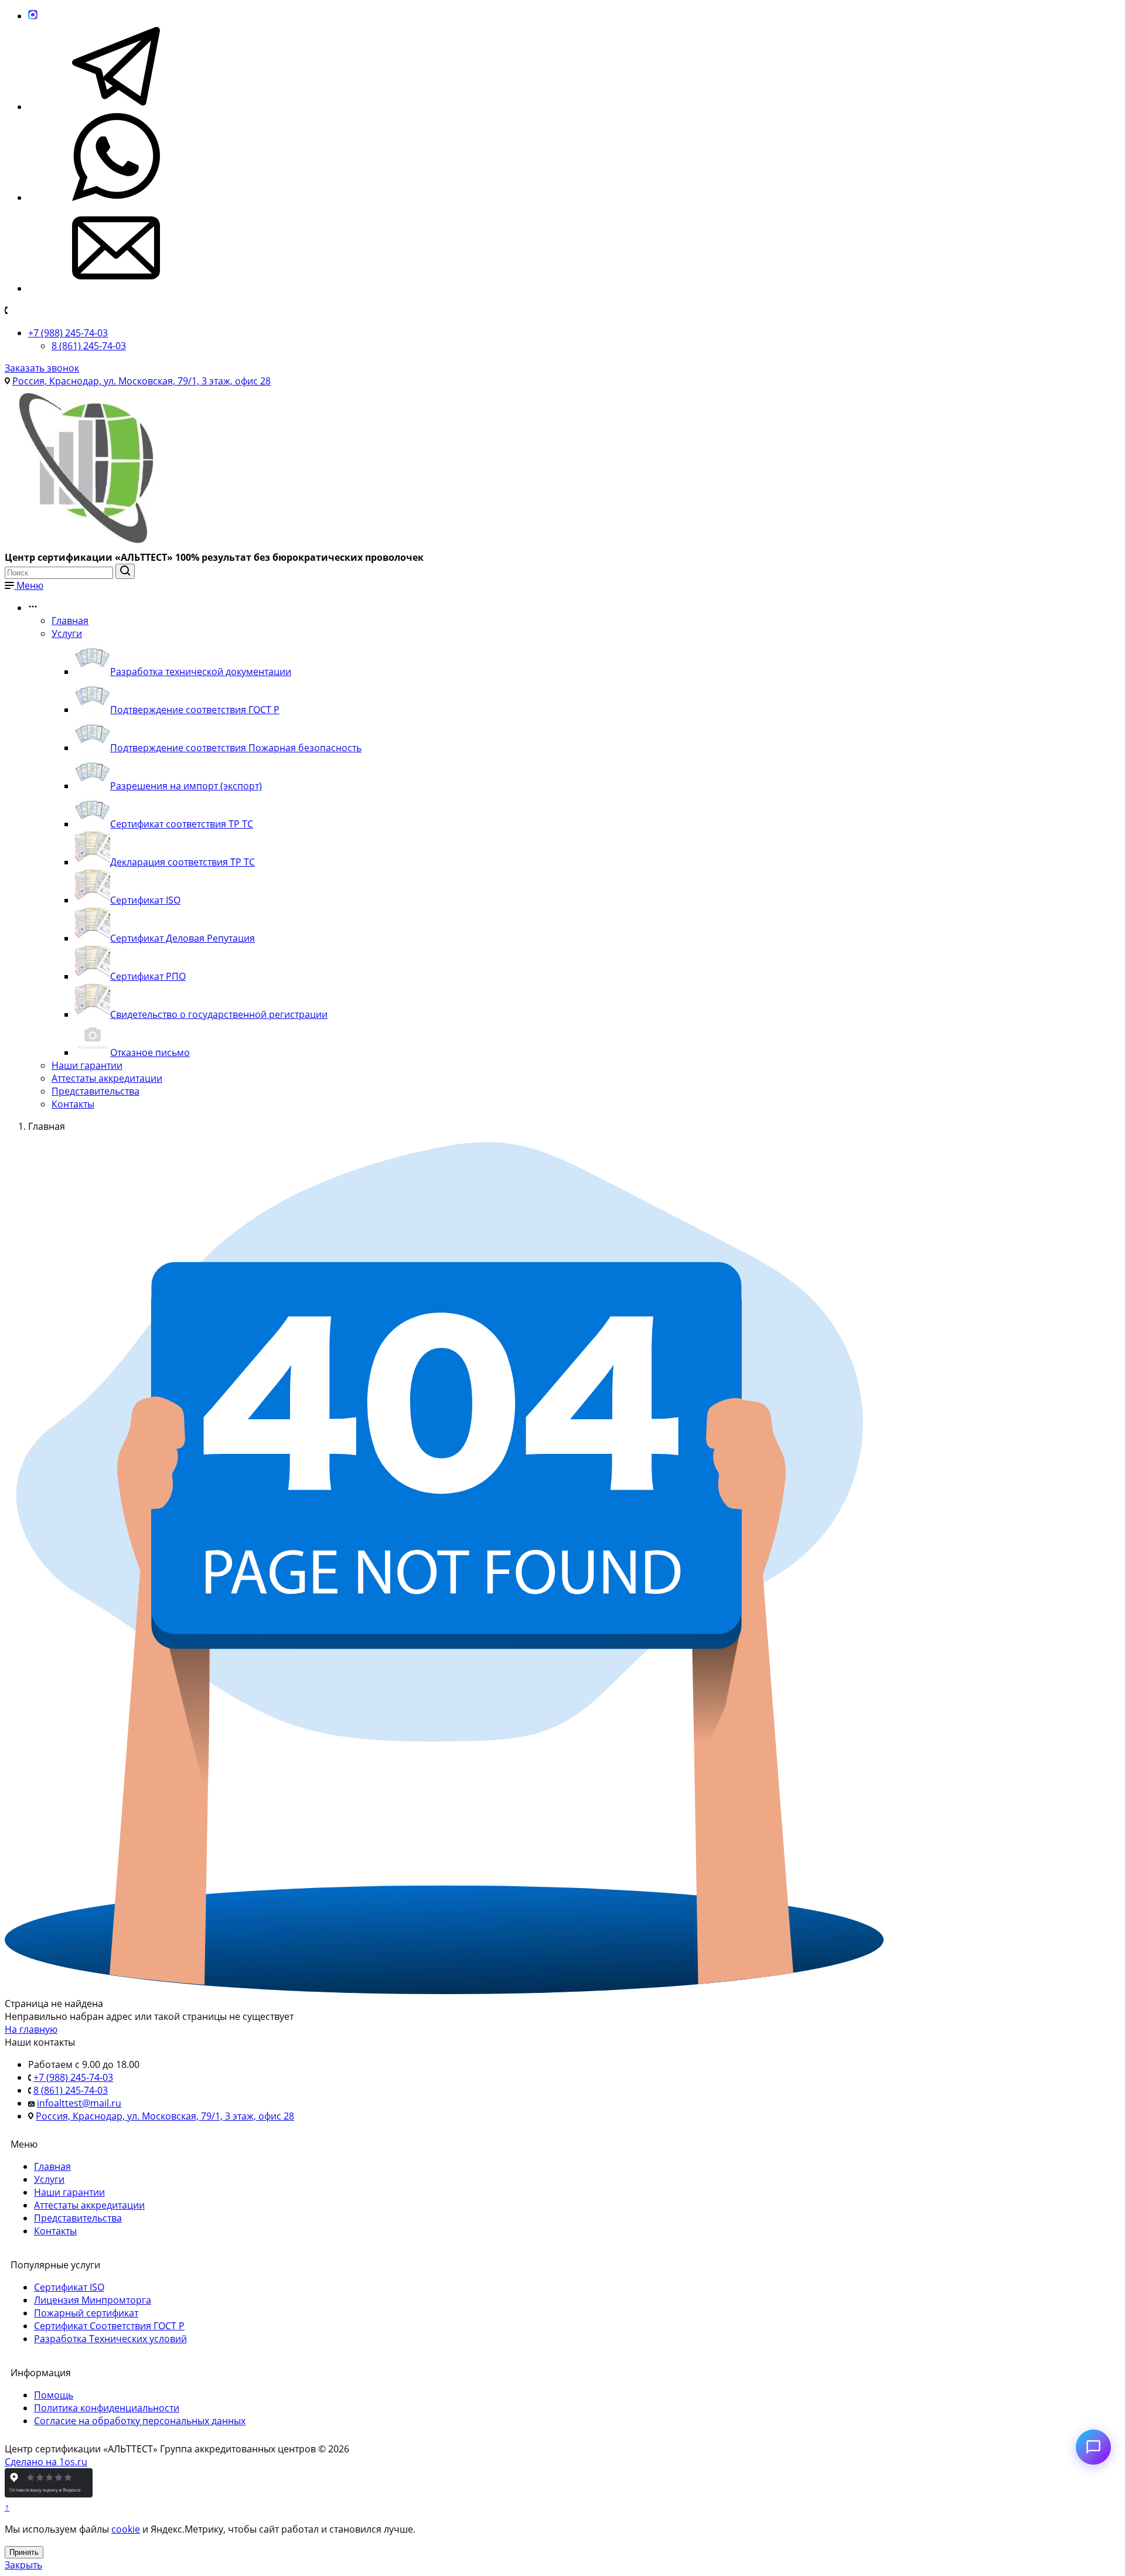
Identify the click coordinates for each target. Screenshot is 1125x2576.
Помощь (54, 2395)
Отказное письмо (150, 1052)
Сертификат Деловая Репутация (183, 938)
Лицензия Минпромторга (93, 2300)
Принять (24, 2552)
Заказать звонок (42, 368)
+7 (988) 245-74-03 (68, 333)
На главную (31, 2029)
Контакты (73, 1104)
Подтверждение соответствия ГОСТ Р (195, 710)
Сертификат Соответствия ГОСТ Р (109, 2326)
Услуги (67, 633)
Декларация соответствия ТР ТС (183, 862)
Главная (70, 621)
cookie (126, 2529)
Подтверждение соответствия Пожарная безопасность (236, 748)
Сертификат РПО (148, 976)
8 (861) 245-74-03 (89, 346)
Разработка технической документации (201, 672)
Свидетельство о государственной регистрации (219, 1014)
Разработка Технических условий (110, 2339)
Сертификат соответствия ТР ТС (182, 824)
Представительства (96, 1091)
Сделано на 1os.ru (46, 2462)
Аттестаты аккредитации (107, 1078)
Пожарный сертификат (86, 2313)
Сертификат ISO (145, 900)
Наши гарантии (87, 1065)
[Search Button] (125, 571)
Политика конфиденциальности (107, 2408)
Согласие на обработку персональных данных (140, 2421)
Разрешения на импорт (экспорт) (186, 786)
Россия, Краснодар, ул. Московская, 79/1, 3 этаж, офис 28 (142, 381)
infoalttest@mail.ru (79, 2103)
